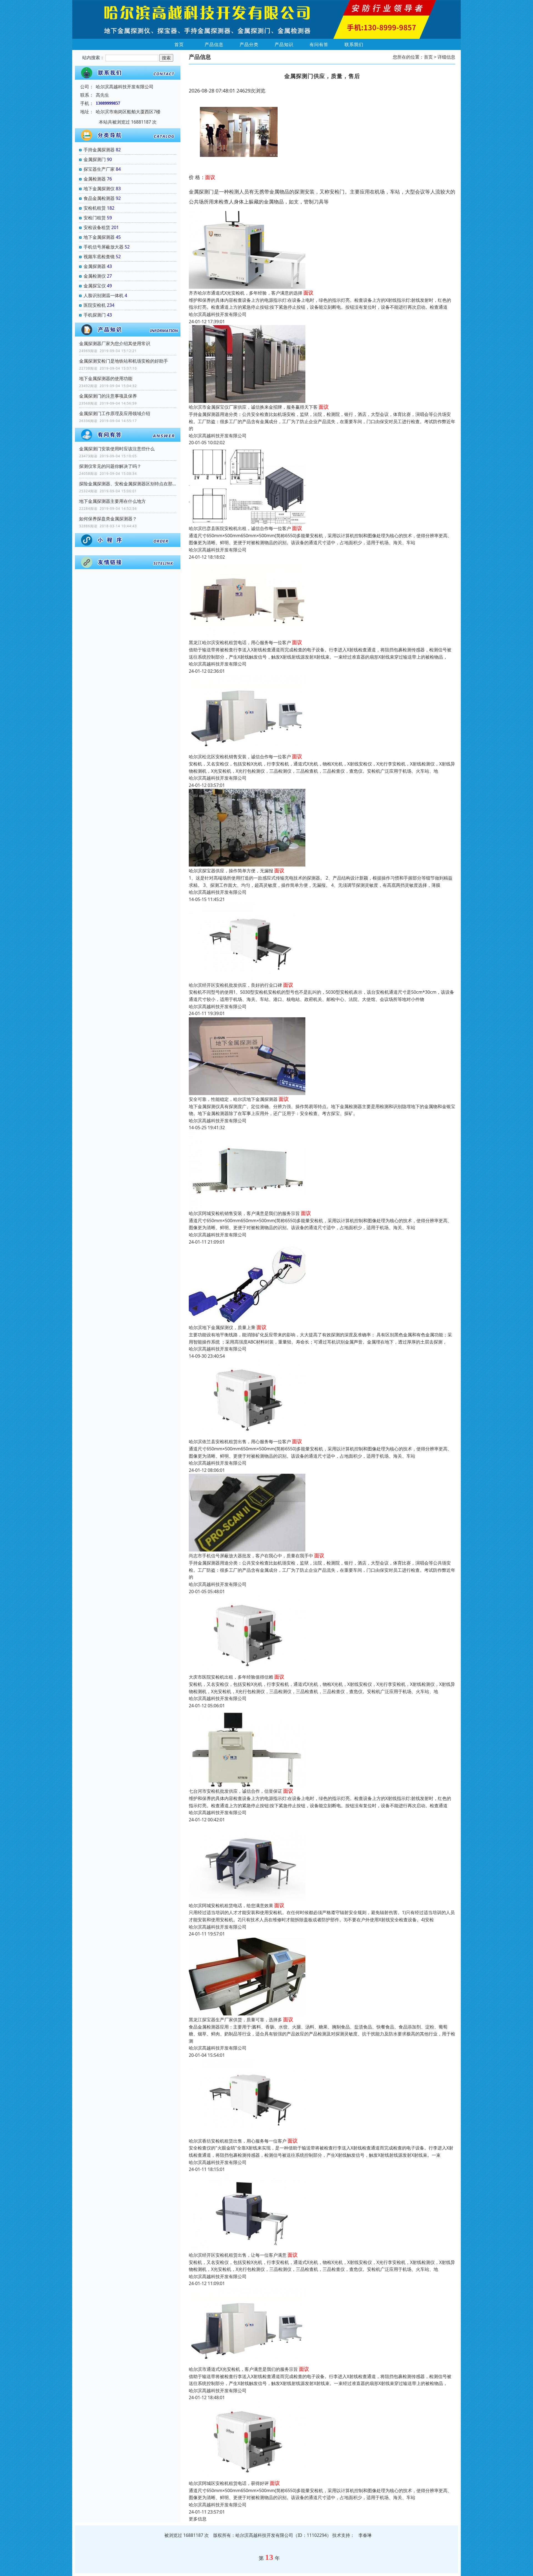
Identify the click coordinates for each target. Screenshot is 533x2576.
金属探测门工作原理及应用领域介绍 (115, 413)
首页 (179, 44)
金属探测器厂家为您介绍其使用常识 (115, 343)
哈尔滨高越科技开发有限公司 (218, 314)
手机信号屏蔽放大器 (104, 247)
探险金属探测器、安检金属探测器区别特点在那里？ (128, 484)
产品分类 (249, 44)
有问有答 (319, 44)
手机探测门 (95, 315)
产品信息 (214, 44)
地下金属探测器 (99, 237)
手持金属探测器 (99, 150)
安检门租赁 (95, 218)
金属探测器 (95, 266)
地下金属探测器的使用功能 (106, 378)
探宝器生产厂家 (99, 169)
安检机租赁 (95, 208)
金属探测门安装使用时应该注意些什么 (117, 449)
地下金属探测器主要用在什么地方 (112, 501)
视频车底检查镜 (99, 257)
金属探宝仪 (95, 286)
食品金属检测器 (99, 198)
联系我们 (354, 44)
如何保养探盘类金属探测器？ (108, 519)
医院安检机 (95, 305)
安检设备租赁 (97, 227)
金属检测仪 (95, 276)
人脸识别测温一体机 (104, 295)
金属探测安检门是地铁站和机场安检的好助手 (124, 361)
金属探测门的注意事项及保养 (108, 396)
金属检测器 (95, 179)
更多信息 (198, 2519)
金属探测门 (95, 159)
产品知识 (284, 44)
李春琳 (365, 2535)
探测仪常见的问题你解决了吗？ (110, 466)
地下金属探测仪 (99, 189)
